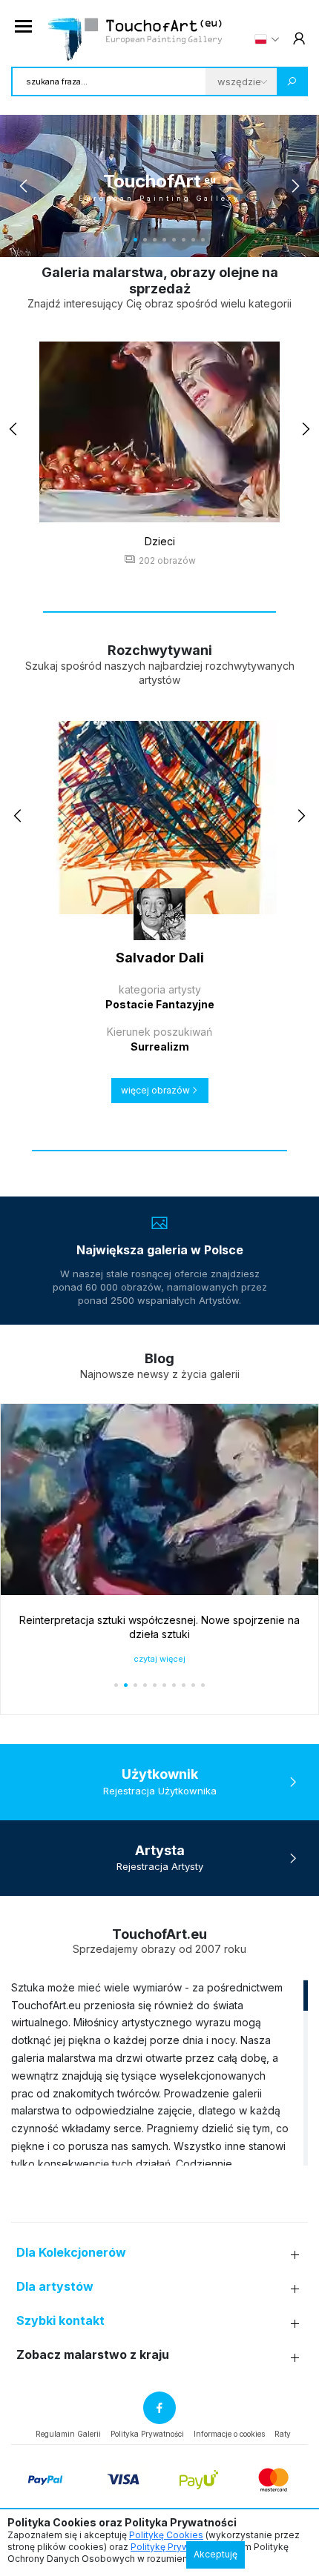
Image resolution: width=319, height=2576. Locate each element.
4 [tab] (145, 240)
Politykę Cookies (166, 2535)
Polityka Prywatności (147, 2434)
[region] (159, 2072)
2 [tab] (126, 240)
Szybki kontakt (60, 2321)
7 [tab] (174, 240)
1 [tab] (116, 240)
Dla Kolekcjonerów (71, 2253)
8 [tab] (184, 240)
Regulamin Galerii (68, 2434)
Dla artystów (55, 2287)
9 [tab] (193, 240)
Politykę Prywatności (175, 2547)
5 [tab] (155, 240)
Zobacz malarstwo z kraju (93, 2355)
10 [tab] (203, 240)
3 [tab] (135, 240)
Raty (283, 2434)
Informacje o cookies (229, 2434)
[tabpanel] (159, 186)
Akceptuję (216, 2554)
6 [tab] (164, 240)
